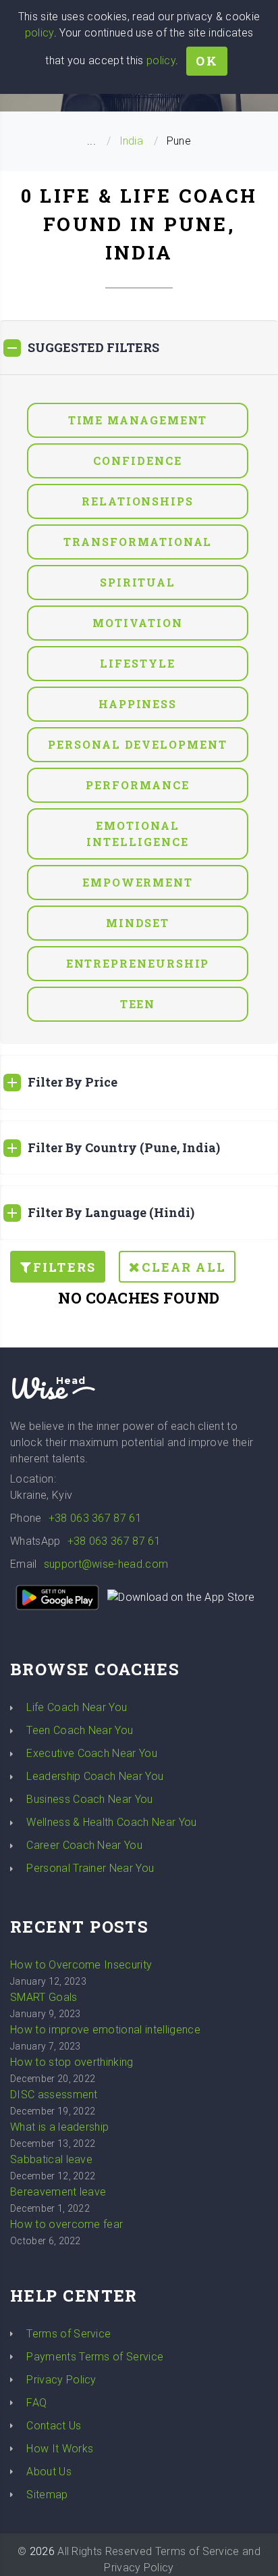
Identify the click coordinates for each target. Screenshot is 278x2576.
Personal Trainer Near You (90, 1868)
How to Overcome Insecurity (81, 1965)
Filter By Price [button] (73, 1082)
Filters (64, 1267)
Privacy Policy (61, 2380)
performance (137, 785)
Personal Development (137, 744)
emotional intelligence (137, 834)
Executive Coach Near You (92, 1753)
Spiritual (138, 582)
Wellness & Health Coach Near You (111, 1822)
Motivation (137, 623)
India (132, 141)
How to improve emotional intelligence (105, 2030)
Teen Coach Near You (80, 1730)
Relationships (138, 501)
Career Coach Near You (84, 1845)
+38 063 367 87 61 (95, 1518)
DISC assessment (54, 2095)
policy (39, 33)
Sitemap (47, 2495)
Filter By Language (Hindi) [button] (111, 1212)
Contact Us (54, 2426)
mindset (138, 923)
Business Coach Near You (89, 1799)
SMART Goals (44, 1997)
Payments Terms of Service (95, 2357)
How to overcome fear (66, 2224)
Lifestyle (137, 663)
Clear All (184, 1267)
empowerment (138, 882)
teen (138, 1004)
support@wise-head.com (106, 1564)
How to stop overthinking (72, 2062)
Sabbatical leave (51, 2159)
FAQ (36, 2403)
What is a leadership (59, 2127)
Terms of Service (68, 2334)
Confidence (137, 461)
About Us (49, 2472)
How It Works (60, 2449)
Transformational (138, 542)
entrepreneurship (138, 963)
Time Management (138, 420)
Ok (206, 61)
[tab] (139, 348)
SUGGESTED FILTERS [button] (93, 347)
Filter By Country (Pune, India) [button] (124, 1147)
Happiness (138, 704)
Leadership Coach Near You (95, 1776)
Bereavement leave (58, 2192)
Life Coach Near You (77, 1707)
